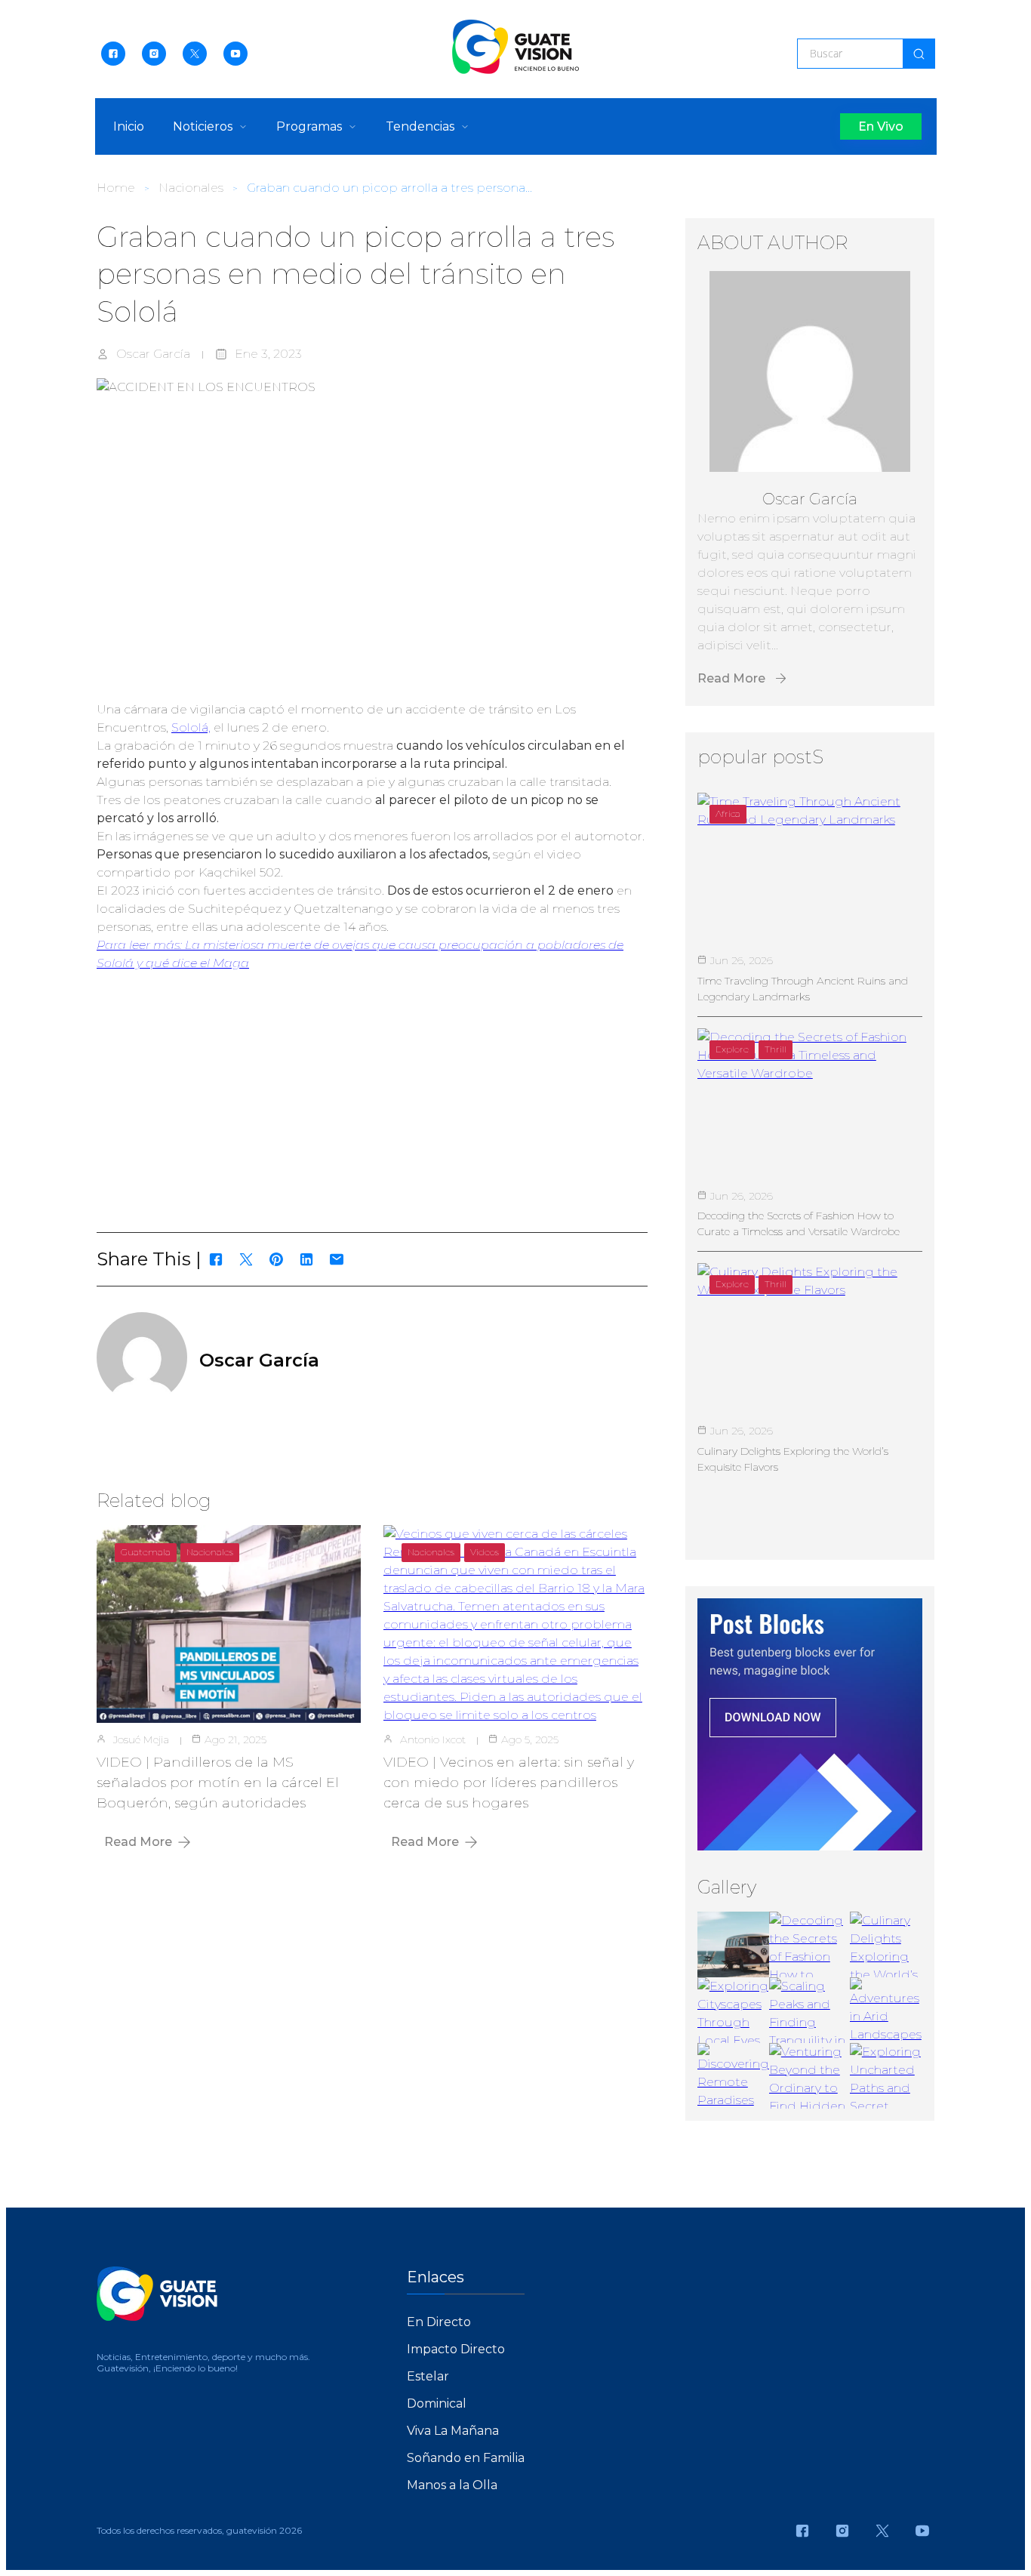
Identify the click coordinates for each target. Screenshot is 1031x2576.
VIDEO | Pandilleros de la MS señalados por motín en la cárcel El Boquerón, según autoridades (218, 1783)
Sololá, (191, 727)
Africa (728, 813)
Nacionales (191, 188)
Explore (732, 1049)
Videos (485, 1552)
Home (116, 188)
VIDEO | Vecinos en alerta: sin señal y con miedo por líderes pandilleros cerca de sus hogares (509, 1783)
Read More (138, 1842)
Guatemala (146, 1552)
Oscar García (153, 354)
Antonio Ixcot (433, 1739)
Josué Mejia (141, 1739)
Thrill (776, 1049)
